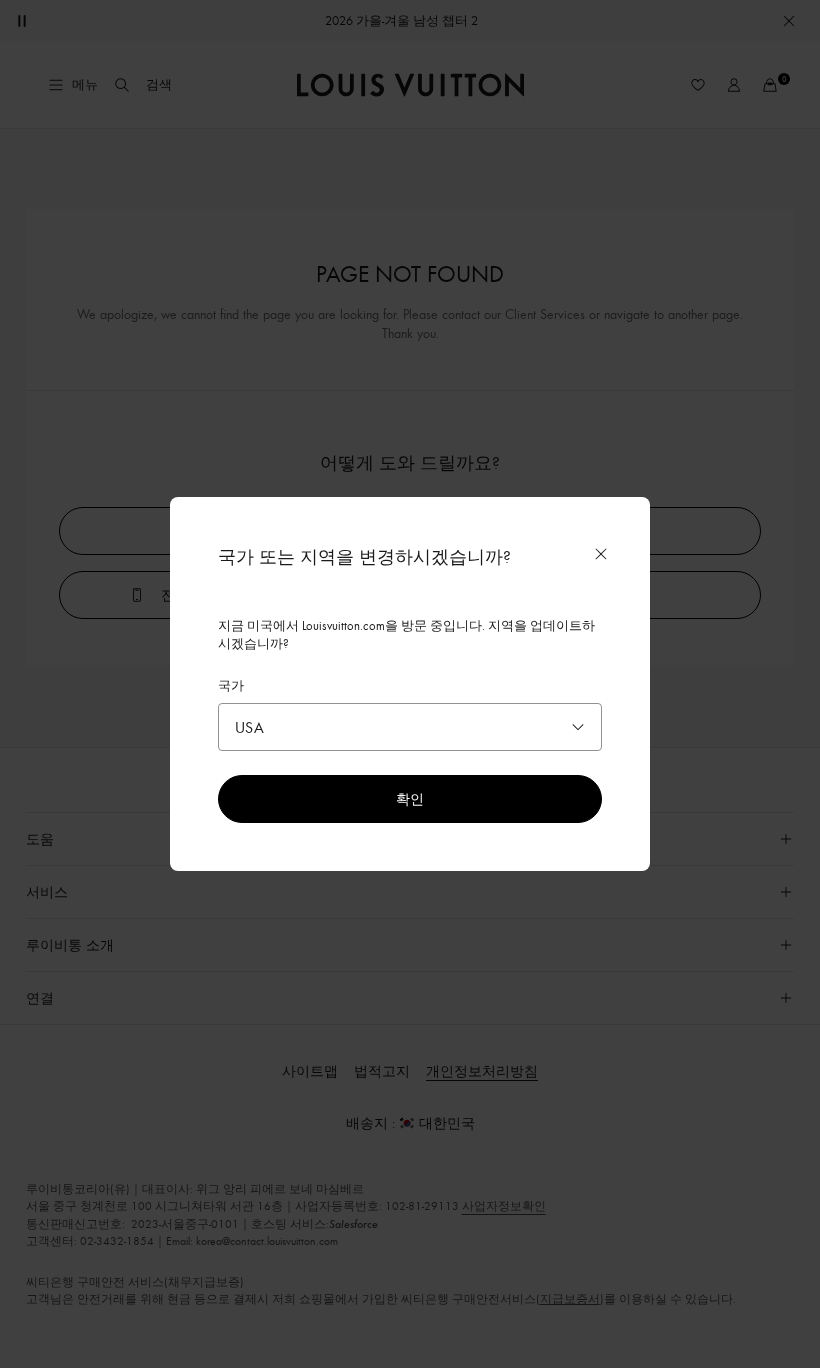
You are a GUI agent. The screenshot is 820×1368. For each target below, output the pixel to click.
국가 (231, 685)
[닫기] (601, 554)
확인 (410, 798)
